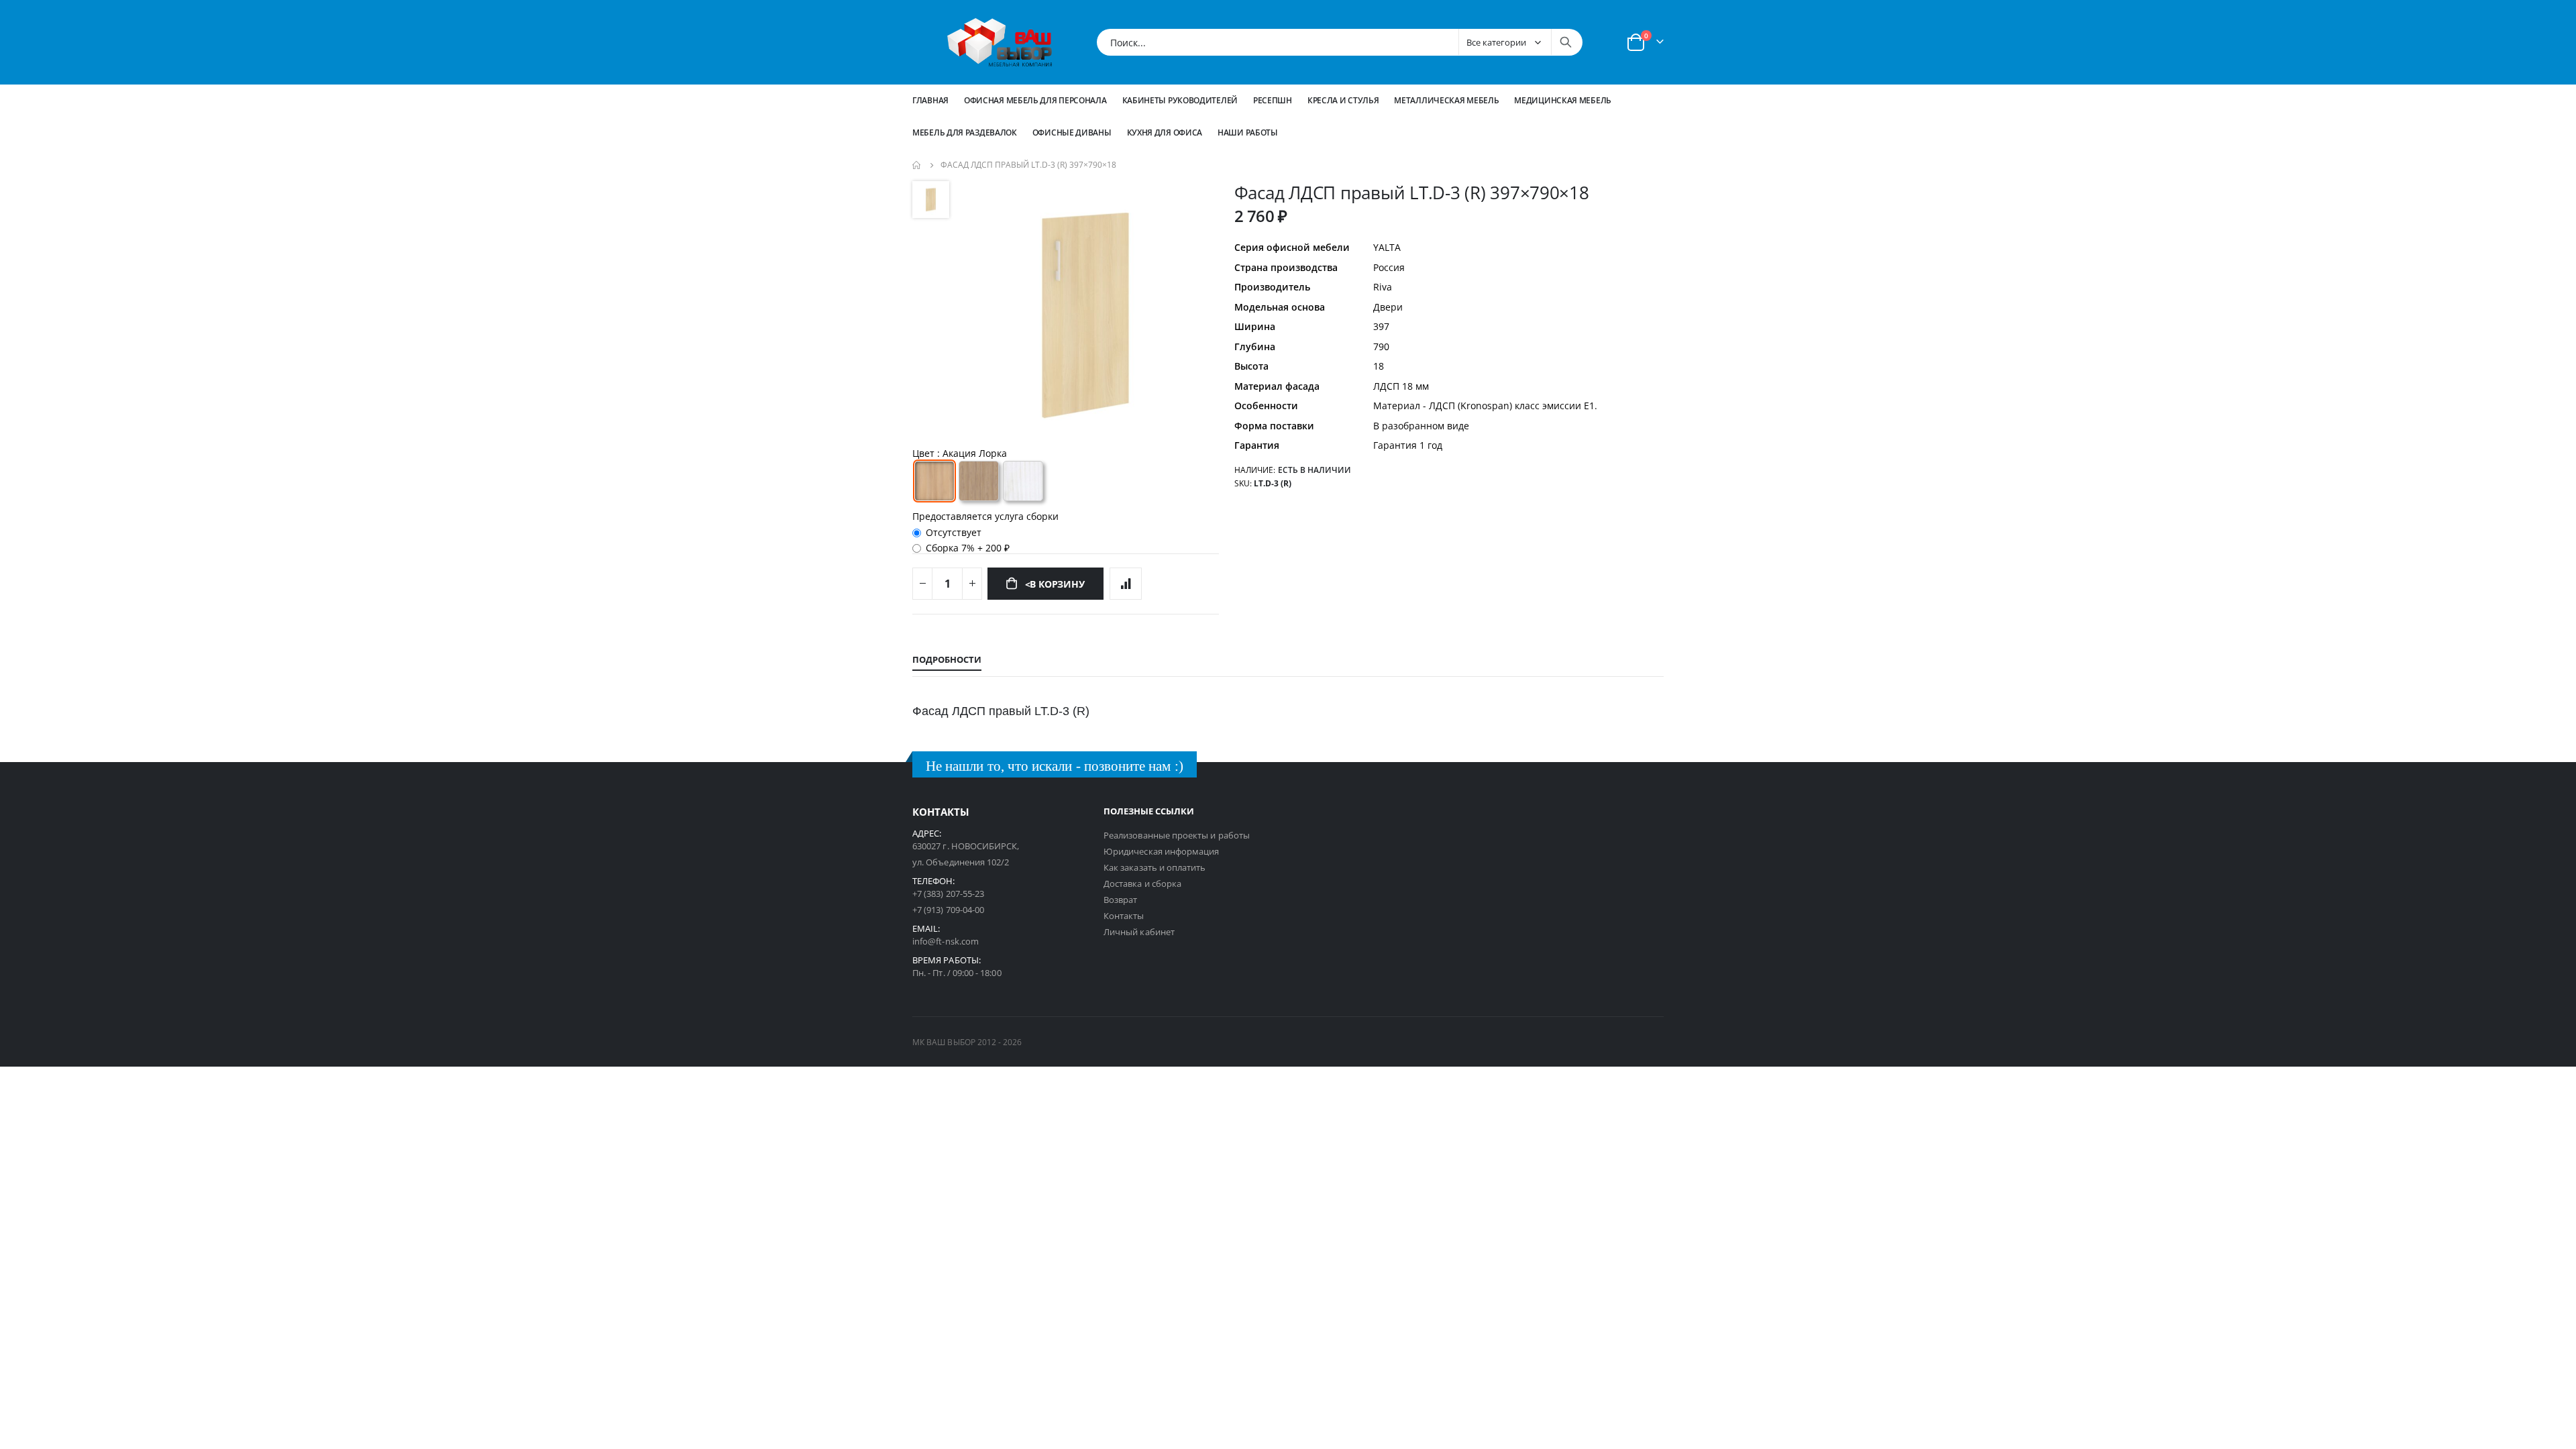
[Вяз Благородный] (979, 481)
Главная (930, 100)
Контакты (1124, 916)
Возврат (1120, 900)
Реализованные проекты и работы (1177, 835)
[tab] (947, 660)
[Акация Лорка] (934, 481)
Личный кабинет (1139, 932)
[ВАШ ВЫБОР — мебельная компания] (1000, 42)
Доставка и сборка (1142, 883)
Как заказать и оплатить (1155, 867)
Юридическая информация (1161, 851)
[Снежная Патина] (1023, 481)
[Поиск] (1566, 42)
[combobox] (1340, 42)
